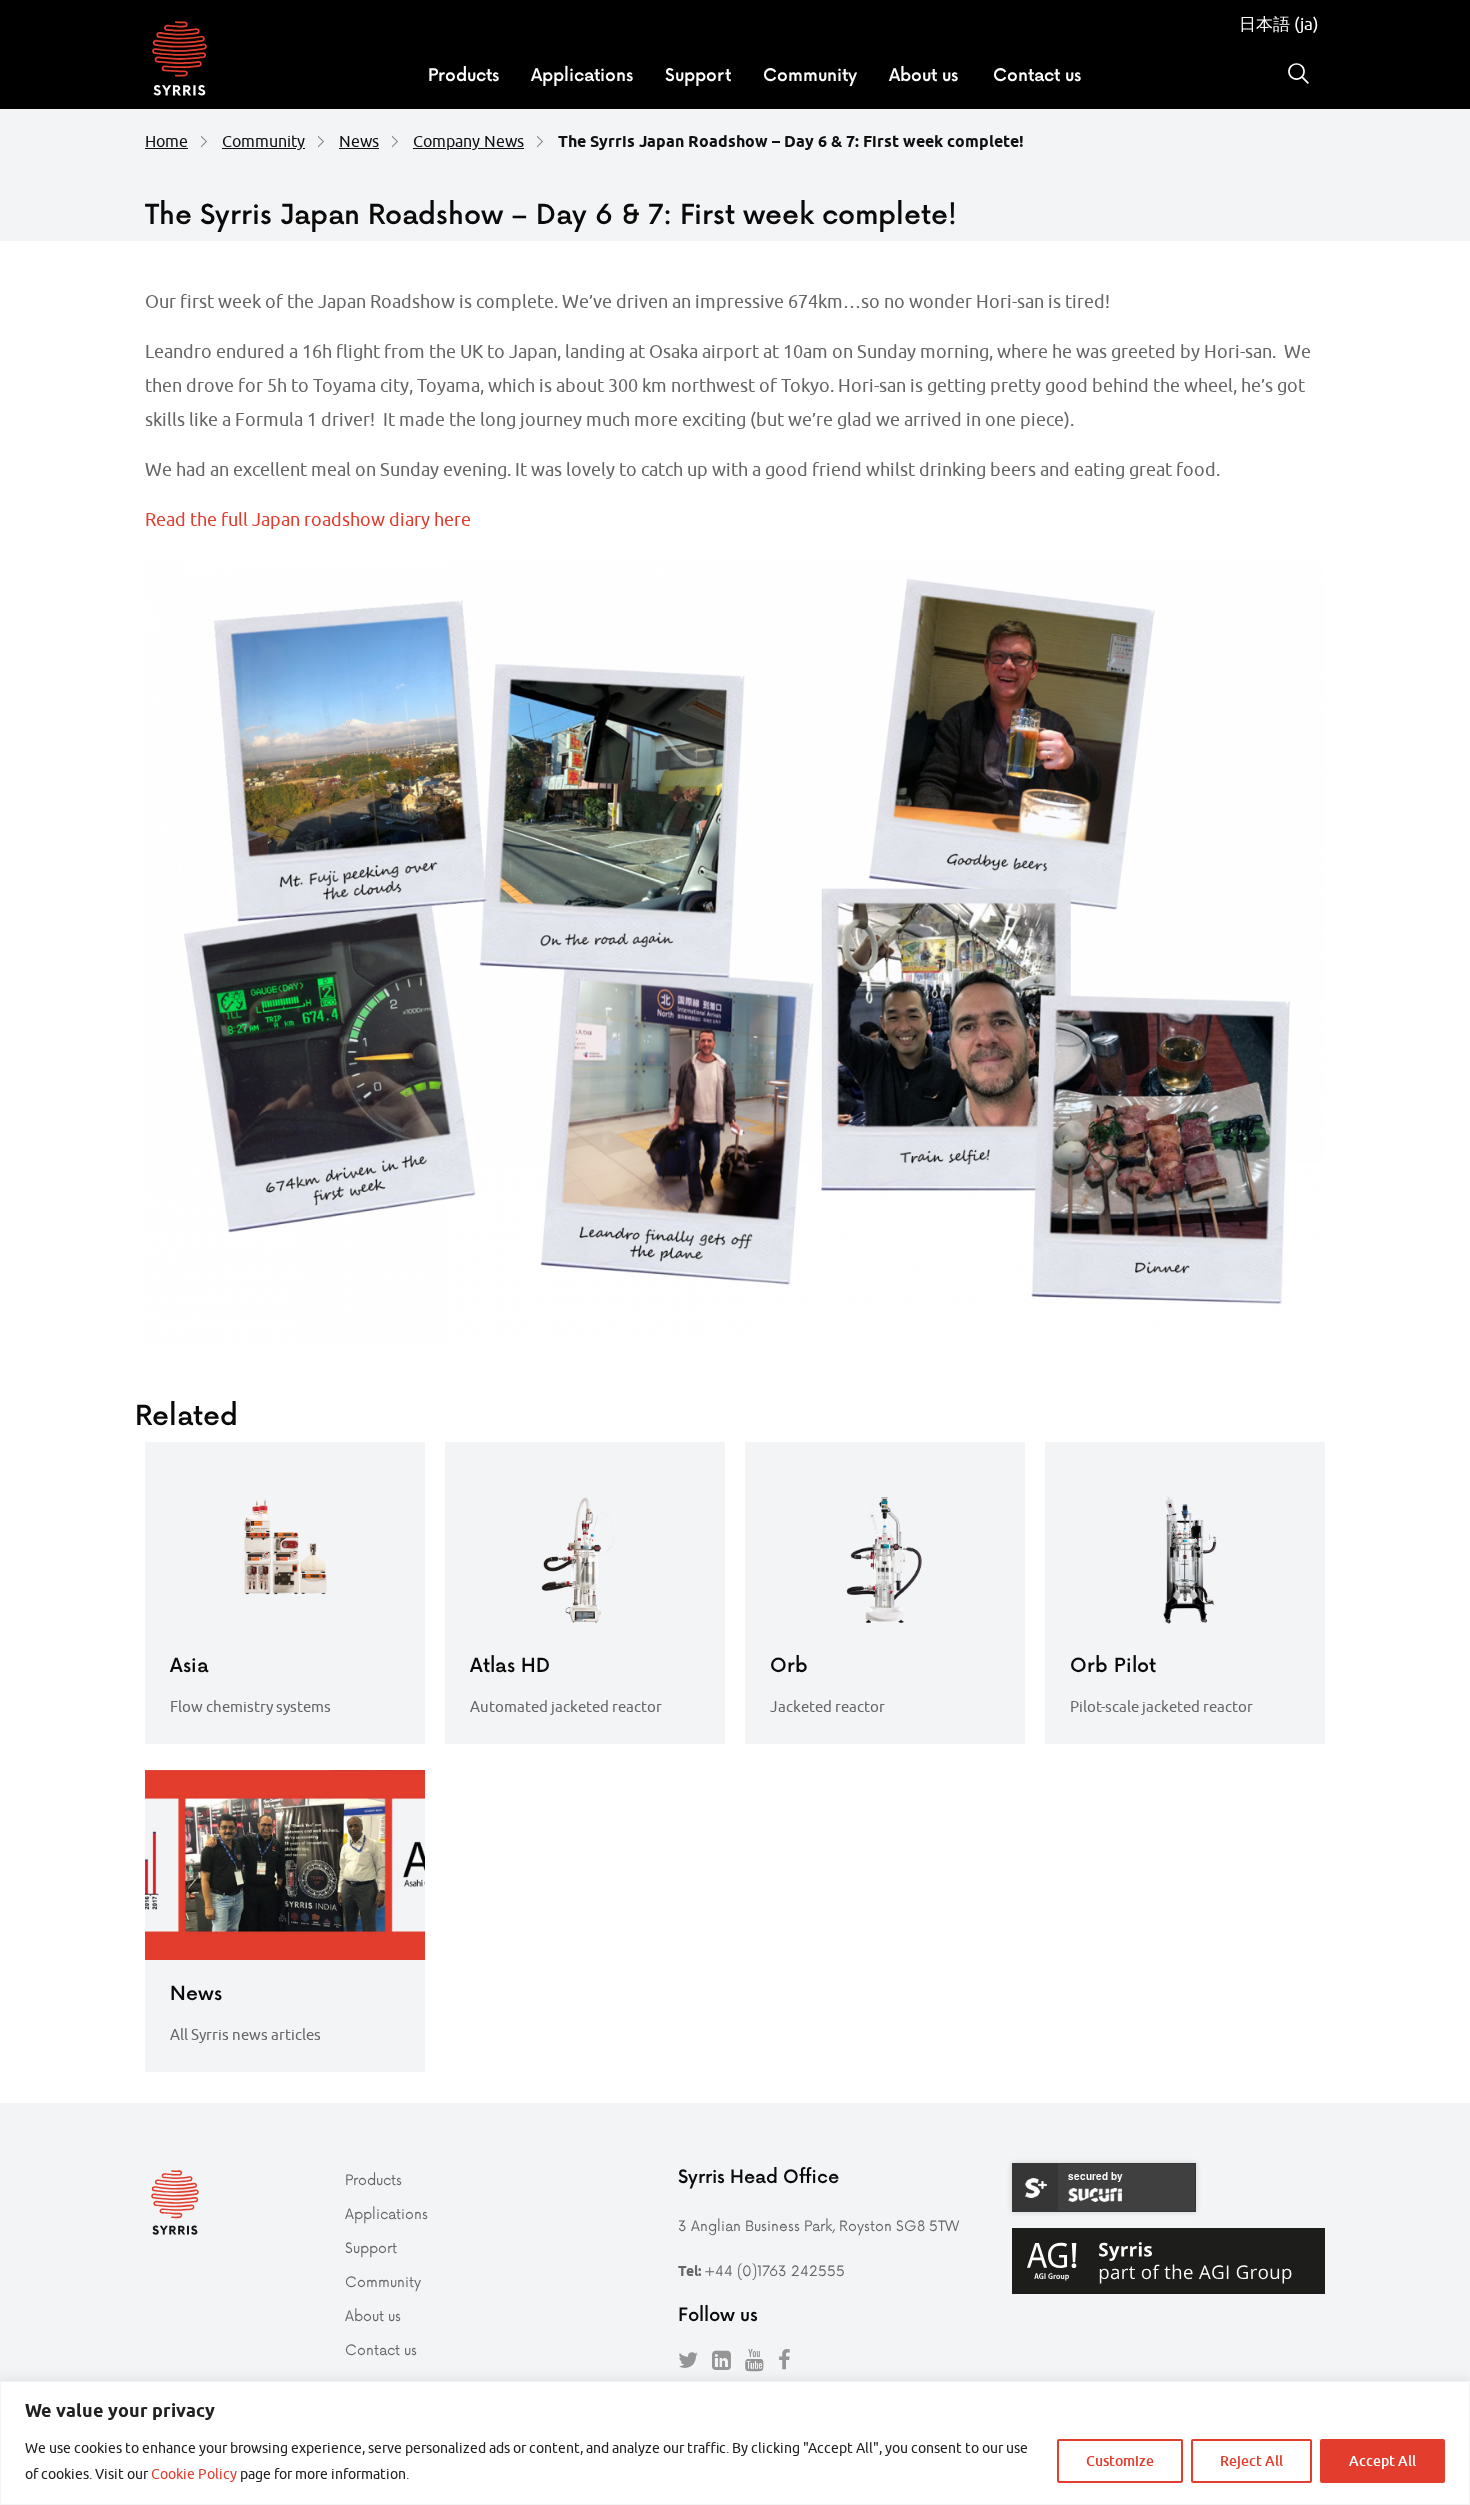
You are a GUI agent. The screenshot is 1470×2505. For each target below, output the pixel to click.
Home (166, 141)
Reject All (1251, 2460)
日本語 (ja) (1279, 24)
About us (923, 74)
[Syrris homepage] (179, 61)
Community (810, 74)
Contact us (1037, 74)
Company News (468, 141)
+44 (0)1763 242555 (774, 2270)
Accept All (1382, 2460)
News (359, 141)
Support (698, 74)
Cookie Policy (194, 2474)
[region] (735, 2443)
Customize (1120, 2460)
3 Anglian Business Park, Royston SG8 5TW (818, 2225)
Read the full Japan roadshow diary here (308, 519)
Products (463, 74)
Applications (582, 74)
